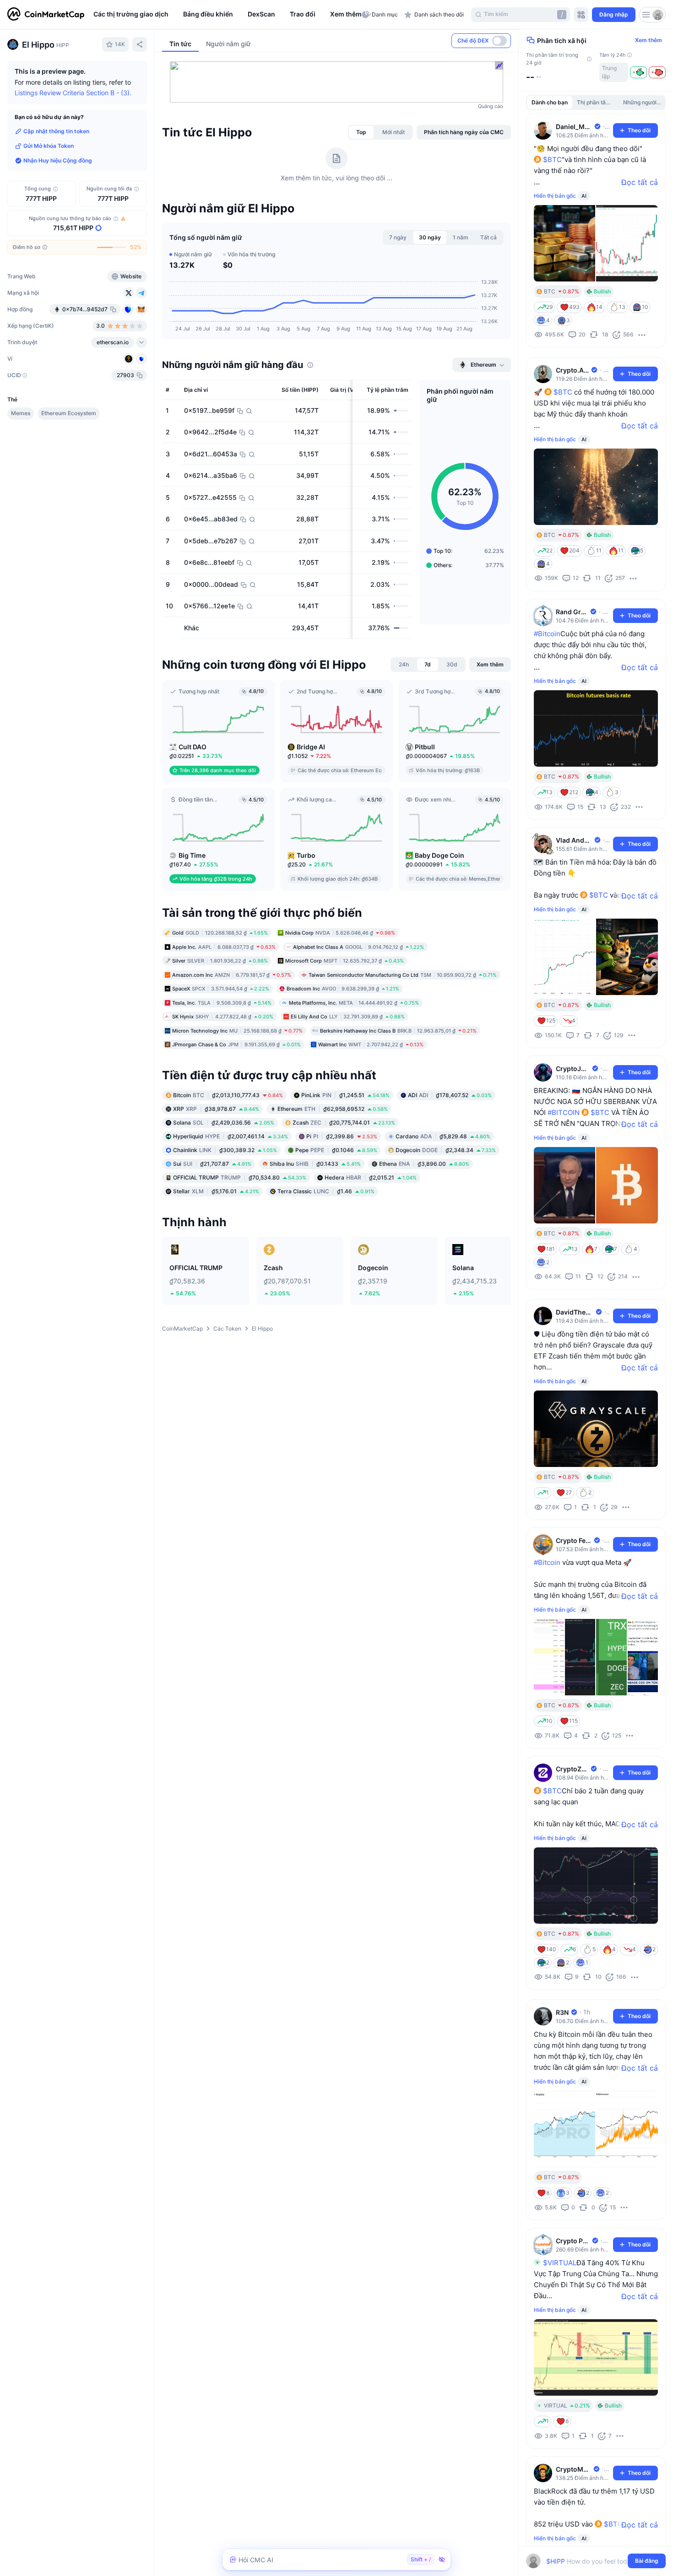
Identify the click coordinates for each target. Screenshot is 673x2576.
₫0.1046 (336, 1150)
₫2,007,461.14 (231, 1136)
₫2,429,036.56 (224, 1123)
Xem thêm (649, 40)
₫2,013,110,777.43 (228, 1095)
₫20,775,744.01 (344, 1123)
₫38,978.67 (216, 1109)
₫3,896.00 (424, 1164)
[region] (225, 15)
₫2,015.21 (371, 1177)
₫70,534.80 (240, 1177)
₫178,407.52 (450, 1095)
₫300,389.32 (225, 1150)
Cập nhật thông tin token (56, 131)
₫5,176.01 (216, 1191)
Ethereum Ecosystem (69, 413)
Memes (21, 413)
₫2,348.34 (446, 1150)
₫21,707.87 (212, 1164)
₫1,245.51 (345, 1095)
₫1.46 (326, 1191)
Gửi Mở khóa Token (49, 146)
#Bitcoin (547, 634)
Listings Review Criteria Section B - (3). (73, 93)
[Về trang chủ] (46, 15)
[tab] (361, 132)
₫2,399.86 (342, 1136)
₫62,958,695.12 (333, 1109)
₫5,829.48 (443, 1136)
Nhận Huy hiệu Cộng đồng (58, 160)
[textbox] (589, 2561)
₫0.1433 (315, 1164)
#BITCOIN (564, 1112)
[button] (344, 15)
